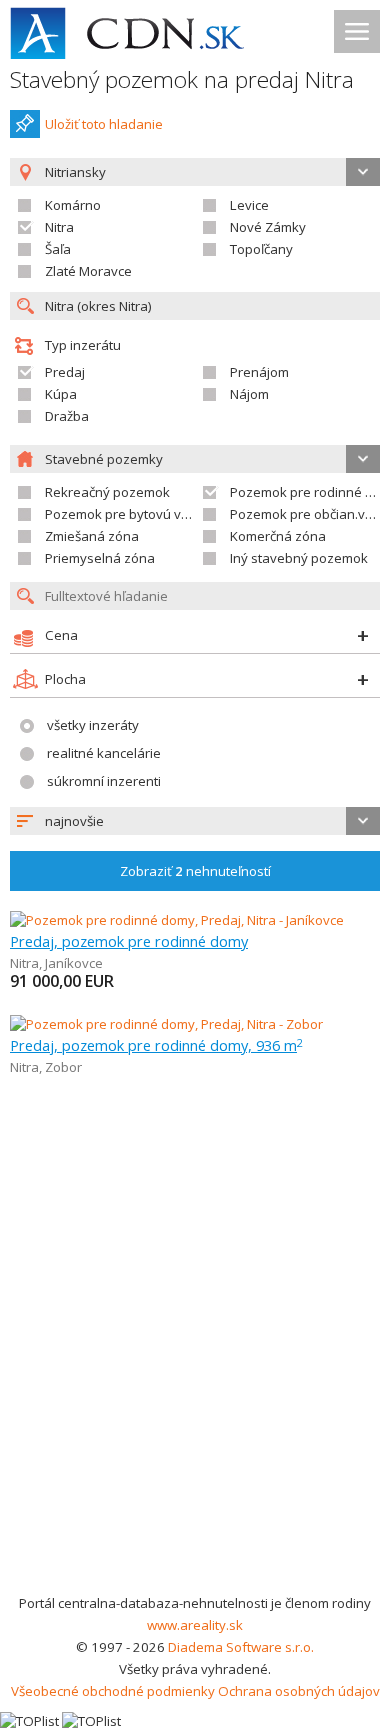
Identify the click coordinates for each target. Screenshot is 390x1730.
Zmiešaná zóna (92, 536)
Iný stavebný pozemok (299, 558)
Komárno (73, 205)
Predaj (65, 372)
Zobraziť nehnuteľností (195, 871)
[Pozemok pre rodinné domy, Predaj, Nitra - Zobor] (166, 1024)
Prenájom (259, 372)
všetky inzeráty (93, 725)
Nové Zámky (268, 227)
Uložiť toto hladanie (104, 124)
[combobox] (195, 821)
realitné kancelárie (104, 753)
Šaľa (58, 249)
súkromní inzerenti (104, 781)
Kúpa (61, 394)
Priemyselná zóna (100, 558)
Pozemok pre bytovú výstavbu (137, 514)
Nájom (249, 394)
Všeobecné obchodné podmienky (113, 1691)
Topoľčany (261, 249)
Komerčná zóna (278, 536)
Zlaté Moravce (88, 271)
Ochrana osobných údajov (299, 1691)
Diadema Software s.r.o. (241, 1647)
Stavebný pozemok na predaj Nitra (182, 79)
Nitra (59, 227)
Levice (249, 205)
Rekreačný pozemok (107, 492)
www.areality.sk (195, 1625)
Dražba (67, 416)
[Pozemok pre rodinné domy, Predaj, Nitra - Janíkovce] (177, 920)
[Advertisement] (195, 1387)
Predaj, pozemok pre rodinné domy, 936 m (156, 1045)
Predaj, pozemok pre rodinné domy (129, 941)
